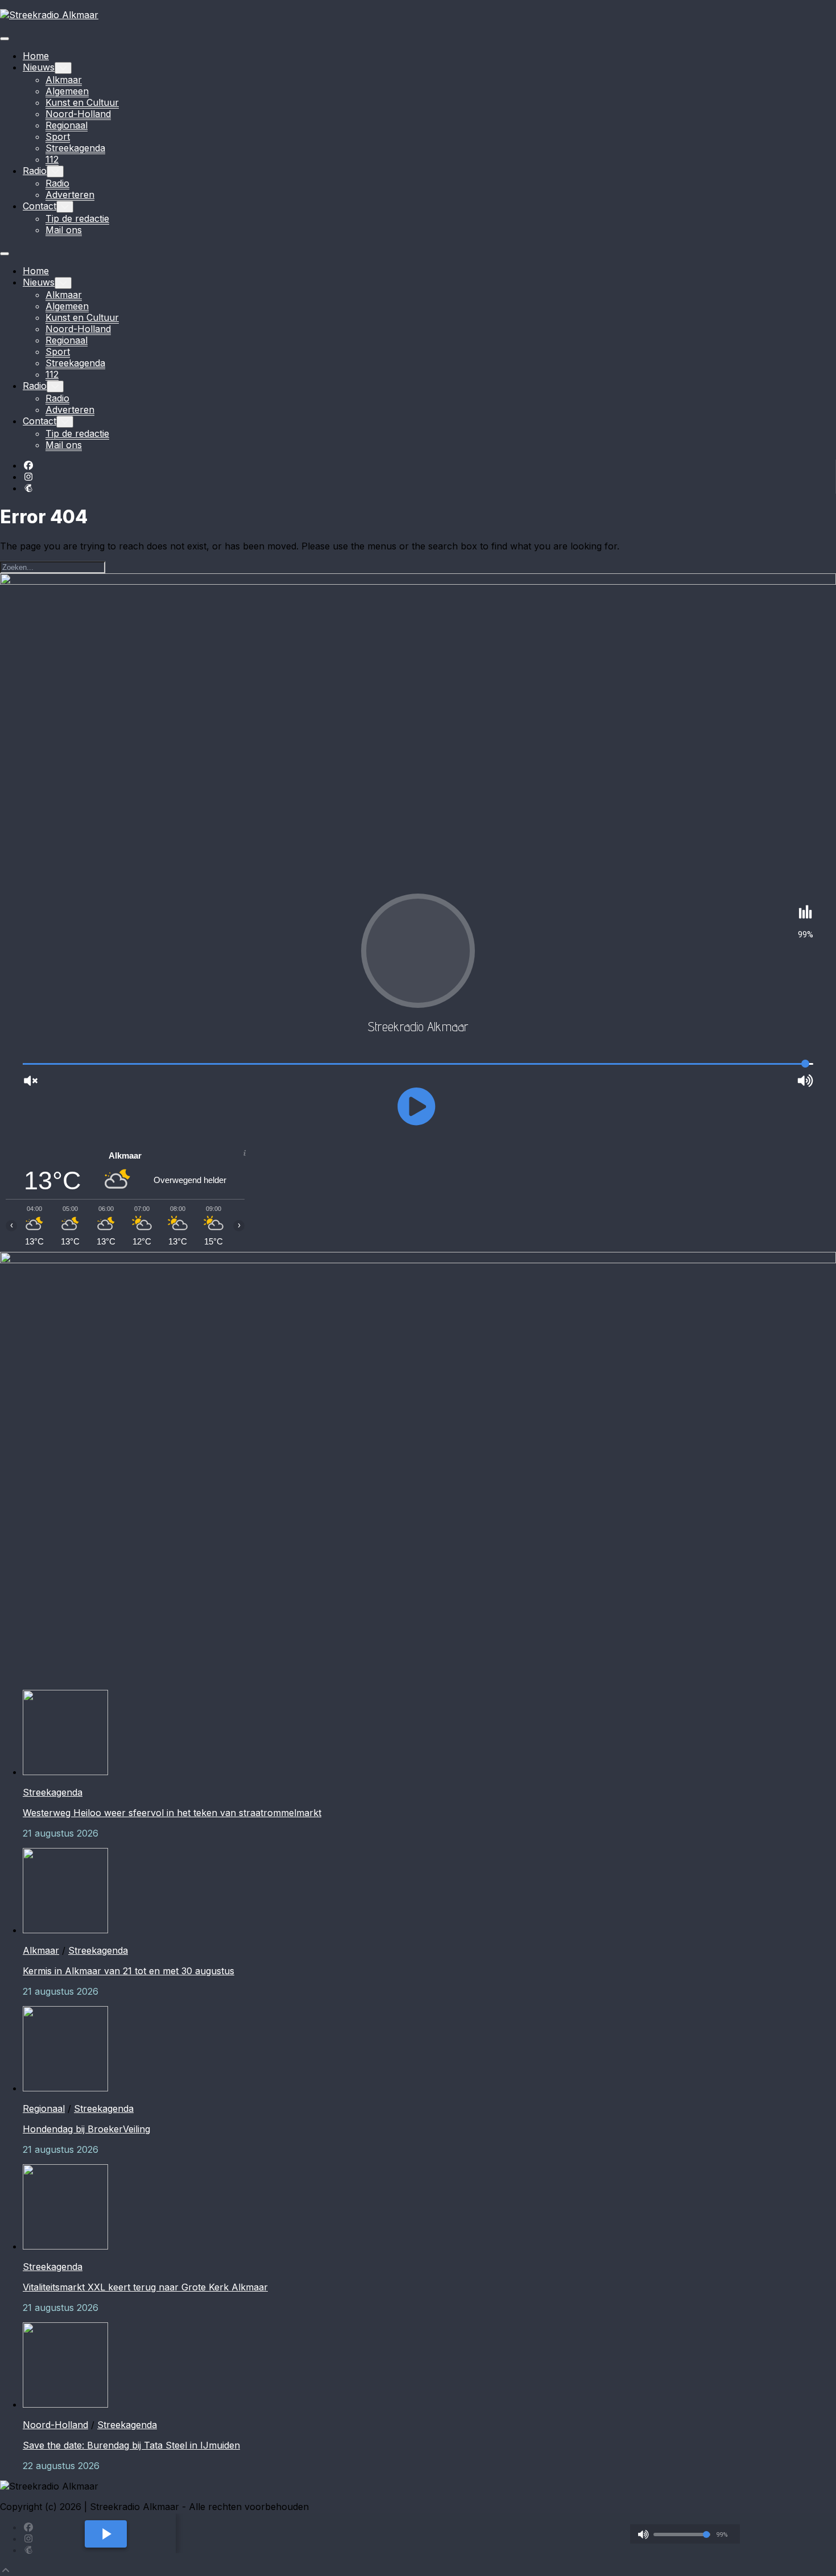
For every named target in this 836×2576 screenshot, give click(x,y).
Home (36, 56)
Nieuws (39, 67)
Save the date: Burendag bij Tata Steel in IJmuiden (131, 2445)
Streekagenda (75, 148)
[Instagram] (28, 477)
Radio (35, 171)
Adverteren (70, 195)
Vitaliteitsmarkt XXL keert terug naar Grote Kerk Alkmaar (145, 2287)
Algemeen (67, 91)
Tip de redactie (77, 218)
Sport (58, 137)
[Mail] (28, 488)
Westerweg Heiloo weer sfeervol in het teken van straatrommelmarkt (172, 1813)
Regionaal (67, 125)
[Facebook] (28, 465)
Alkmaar (64, 80)
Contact (40, 206)
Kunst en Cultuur (82, 102)
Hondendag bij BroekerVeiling (86, 2129)
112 (52, 159)
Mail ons (64, 230)
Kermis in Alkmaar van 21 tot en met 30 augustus (129, 1971)
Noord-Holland (78, 114)
